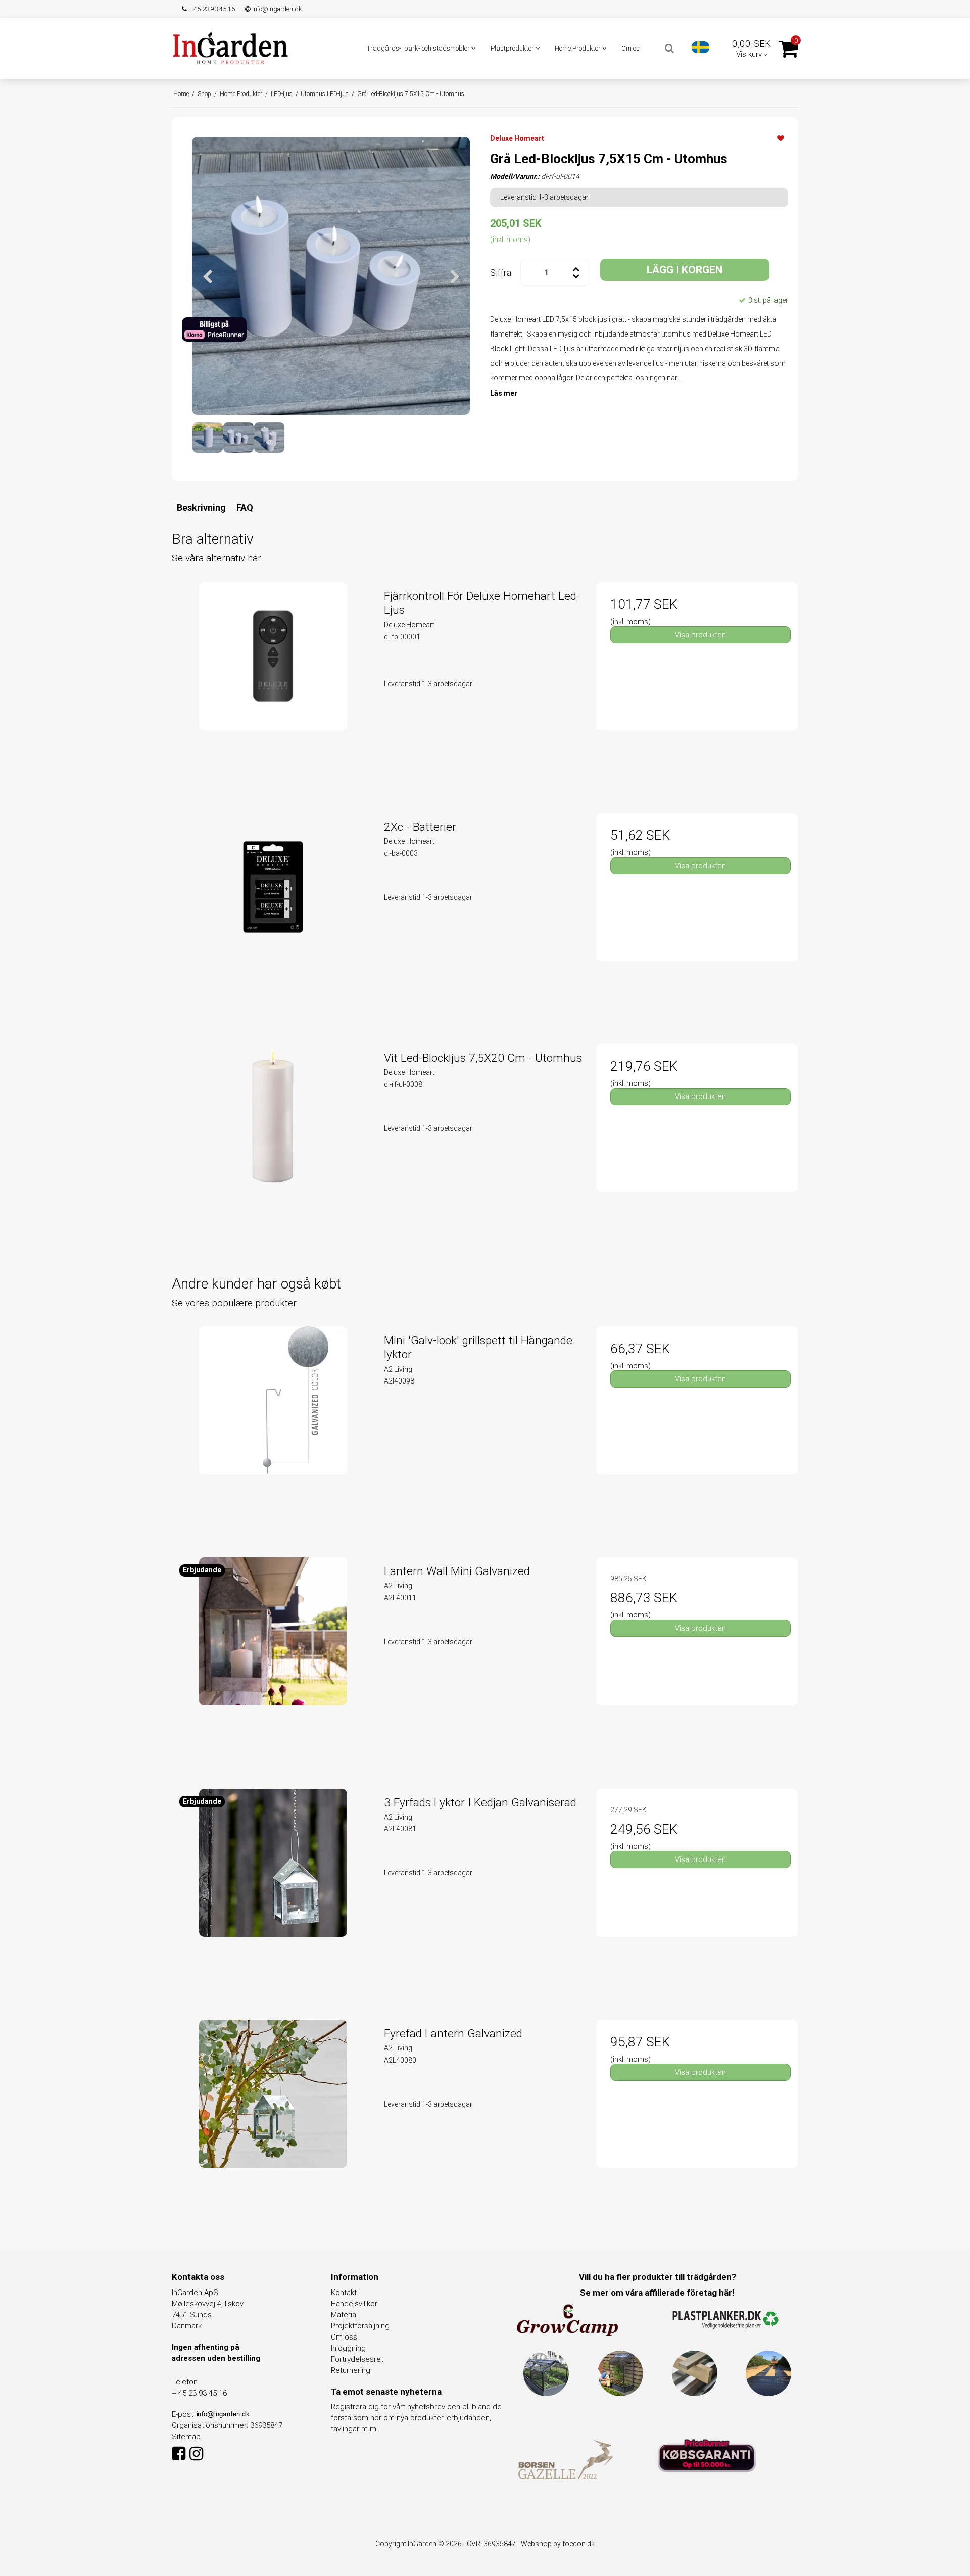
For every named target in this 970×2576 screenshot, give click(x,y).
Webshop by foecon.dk (558, 2544)
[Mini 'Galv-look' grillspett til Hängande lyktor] (273, 1427)
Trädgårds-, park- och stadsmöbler (419, 48)
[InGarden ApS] (230, 47)
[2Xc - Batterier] (273, 914)
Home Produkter (578, 48)
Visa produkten (700, 635)
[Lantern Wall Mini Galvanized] (273, 1658)
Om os (630, 48)
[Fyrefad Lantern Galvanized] (273, 2120)
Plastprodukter (513, 48)
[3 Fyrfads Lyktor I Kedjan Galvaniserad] (273, 1890)
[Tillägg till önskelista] (781, 138)
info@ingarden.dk (276, 9)
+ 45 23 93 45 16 (211, 9)
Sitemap (186, 2437)
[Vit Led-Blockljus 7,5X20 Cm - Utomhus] (273, 1145)
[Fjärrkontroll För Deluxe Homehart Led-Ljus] (273, 683)
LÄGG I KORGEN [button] (685, 270)
